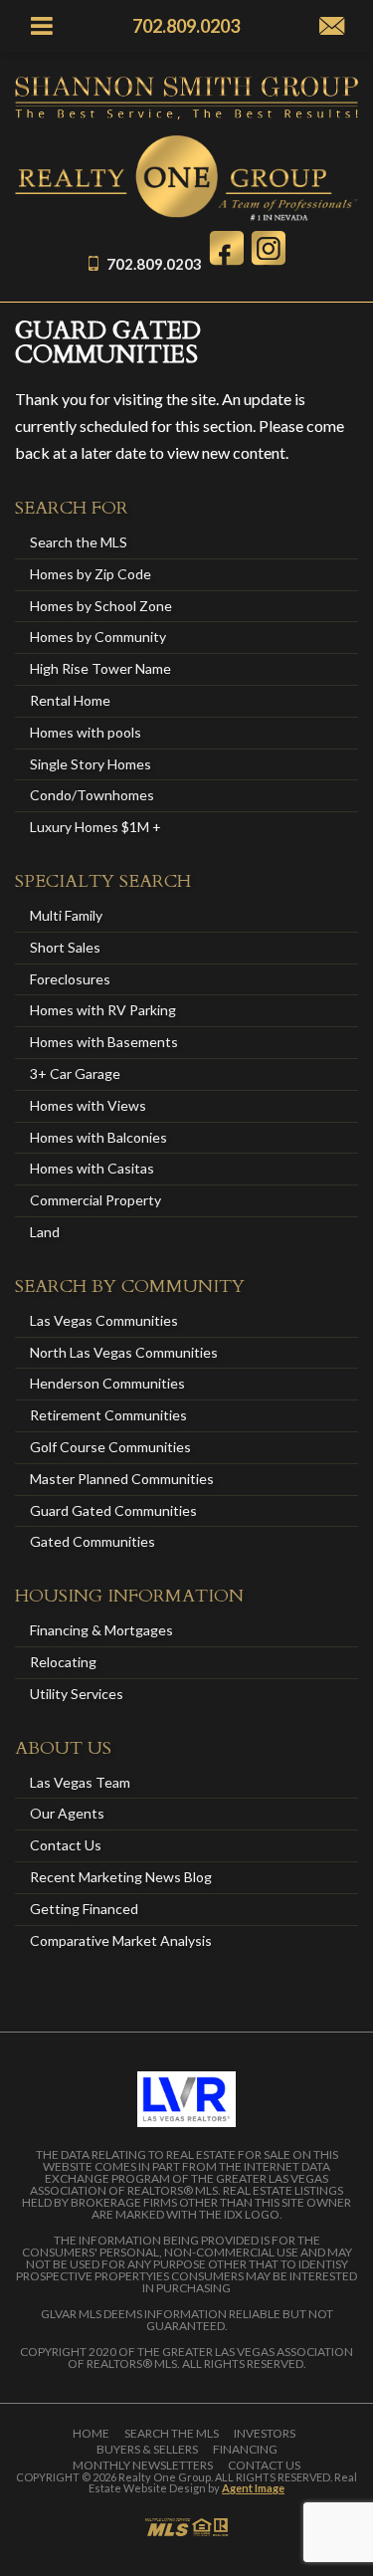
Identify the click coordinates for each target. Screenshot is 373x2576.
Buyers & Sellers (147, 2450)
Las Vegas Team (80, 1782)
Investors (265, 2434)
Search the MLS (79, 542)
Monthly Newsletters (143, 2466)
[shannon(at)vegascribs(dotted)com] (332, 27)
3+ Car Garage (75, 1073)
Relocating (63, 1662)
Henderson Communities (107, 1383)
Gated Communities (93, 1541)
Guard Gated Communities (113, 1510)
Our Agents (67, 1813)
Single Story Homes (91, 764)
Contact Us (66, 1845)
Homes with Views (88, 1105)
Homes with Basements (104, 1042)
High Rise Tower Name (100, 668)
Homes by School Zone (101, 606)
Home (91, 2434)
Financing (245, 2450)
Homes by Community (98, 637)
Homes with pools (86, 732)
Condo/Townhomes (92, 795)
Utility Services (77, 1694)
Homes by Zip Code (91, 574)
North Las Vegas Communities (124, 1352)
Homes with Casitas (92, 1168)
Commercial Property (95, 1200)
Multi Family (66, 915)
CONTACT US (264, 2466)
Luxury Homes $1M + (95, 827)
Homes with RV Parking (103, 1010)
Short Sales (65, 947)
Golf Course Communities (110, 1447)
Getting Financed (84, 1909)
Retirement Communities (108, 1415)
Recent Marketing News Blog (121, 1877)
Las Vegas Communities (104, 1320)
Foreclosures (70, 979)
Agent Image (253, 2488)
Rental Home (70, 700)
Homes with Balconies (98, 1137)
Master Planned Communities (122, 1479)
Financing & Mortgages (101, 1630)
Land (45, 1232)
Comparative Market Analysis (121, 1940)
